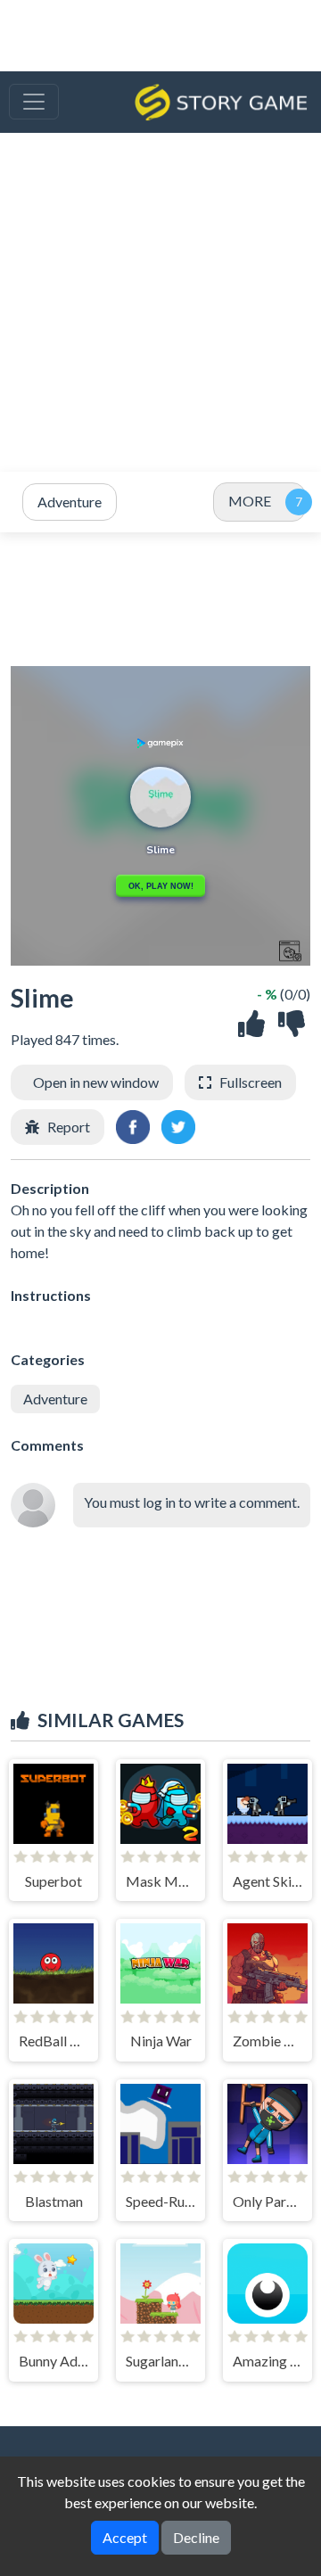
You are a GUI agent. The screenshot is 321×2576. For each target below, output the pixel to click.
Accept (125, 2537)
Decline (196, 2537)
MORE (250, 501)
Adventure (55, 1399)
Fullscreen (251, 1082)
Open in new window (96, 1082)
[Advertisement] (160, 302)
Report (69, 1127)
